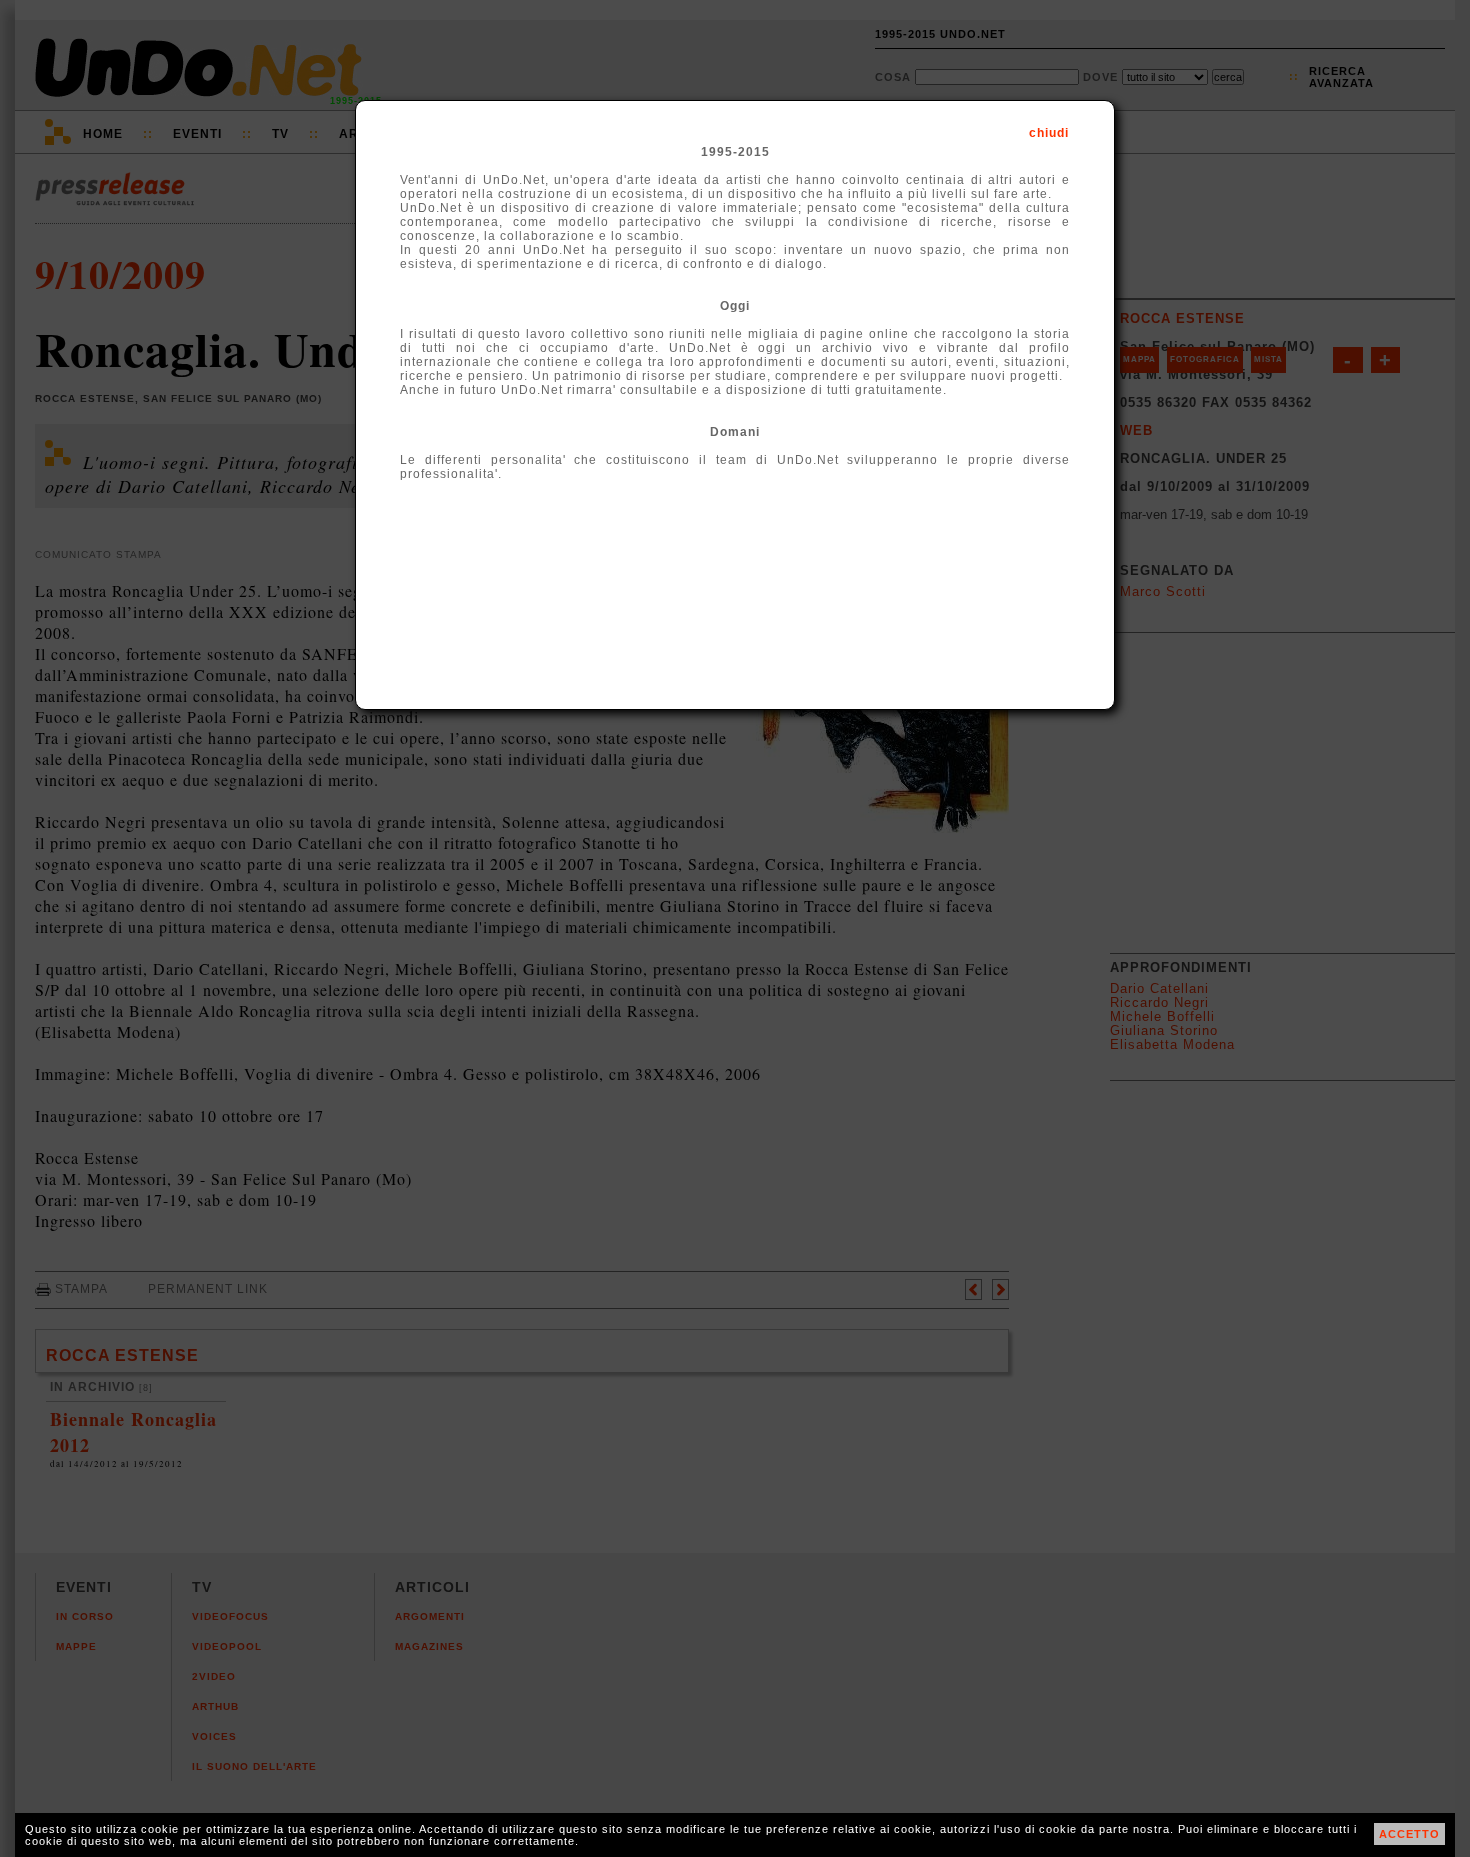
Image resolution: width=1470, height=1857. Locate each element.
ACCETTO (1409, 1834)
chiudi (1049, 133)
